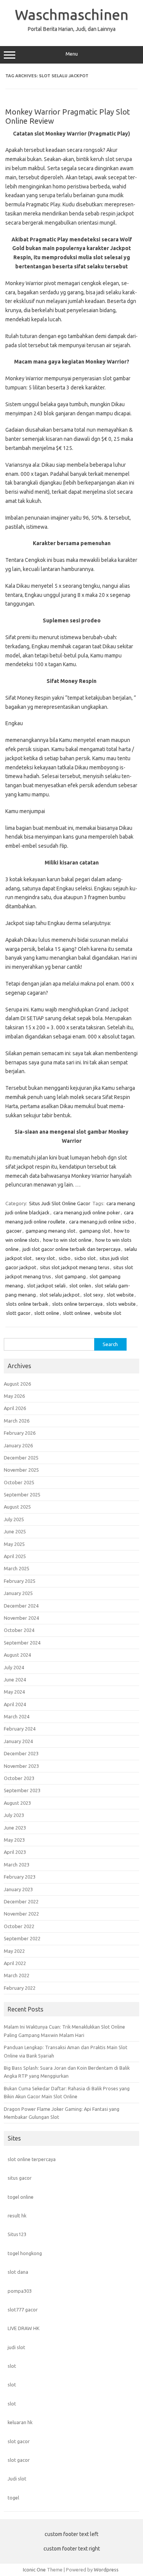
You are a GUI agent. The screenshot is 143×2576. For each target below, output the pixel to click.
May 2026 (14, 1396)
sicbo (65, 1258)
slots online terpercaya (77, 1304)
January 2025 (18, 1593)
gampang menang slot (51, 1231)
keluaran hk (20, 2422)
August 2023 (17, 1803)
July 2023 (14, 1815)
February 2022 (20, 1988)
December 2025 (21, 1458)
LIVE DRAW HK (24, 2328)
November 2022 (21, 1914)
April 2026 (15, 1408)
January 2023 (18, 1889)
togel (13, 2498)
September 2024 (22, 1643)
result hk (17, 2216)
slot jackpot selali (46, 1286)
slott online (47, 1313)
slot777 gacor (23, 2310)
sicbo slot (85, 1258)
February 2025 (20, 1581)
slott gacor (18, 1313)
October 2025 (19, 1482)
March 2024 (17, 1716)
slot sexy (93, 1295)
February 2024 (20, 1729)
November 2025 (21, 1470)
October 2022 (19, 1926)
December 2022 (21, 1901)
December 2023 (21, 1753)
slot (12, 2366)
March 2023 (17, 1865)
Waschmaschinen (72, 14)
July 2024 (14, 1667)
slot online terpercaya (32, 2159)
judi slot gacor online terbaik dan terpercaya (71, 1249)
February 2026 (20, 1433)
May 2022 (14, 1951)
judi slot (16, 2347)
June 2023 (15, 1828)
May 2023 (14, 1840)
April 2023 (15, 1852)
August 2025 (17, 1507)
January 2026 (18, 1445)
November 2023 (21, 1766)
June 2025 (15, 1531)
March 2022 (17, 1975)
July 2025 (14, 1519)
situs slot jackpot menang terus (75, 1267)
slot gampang (70, 1276)
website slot (108, 1313)
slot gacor (19, 2441)
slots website (121, 1304)
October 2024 (19, 1630)
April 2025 (15, 1556)
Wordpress (106, 2570)
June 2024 (15, 1680)
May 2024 (14, 1692)
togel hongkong (25, 2253)
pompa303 (20, 2291)
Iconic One (34, 2570)
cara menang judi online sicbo (102, 1222)
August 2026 (17, 1384)
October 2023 (19, 1778)
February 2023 (20, 1877)
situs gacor (20, 2178)
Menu (72, 54)
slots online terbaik (27, 1304)
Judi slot (17, 2479)
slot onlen (80, 1286)
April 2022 (15, 1963)
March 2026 (17, 1421)
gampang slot (95, 1231)
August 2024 (17, 1655)
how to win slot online (67, 1240)
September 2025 (22, 1495)
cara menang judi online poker (87, 1212)
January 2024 (18, 1741)
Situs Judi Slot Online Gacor (60, 1203)
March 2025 (17, 1568)
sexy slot (45, 1258)
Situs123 (17, 2234)
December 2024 (21, 1606)
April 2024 (15, 1704)
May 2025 (14, 1544)
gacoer (14, 1231)
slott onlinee (77, 1313)
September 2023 (22, 1790)
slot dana (18, 2272)
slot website (120, 1295)
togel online (21, 2197)
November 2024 (21, 1618)
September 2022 (22, 1938)
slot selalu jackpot (60, 1295)
